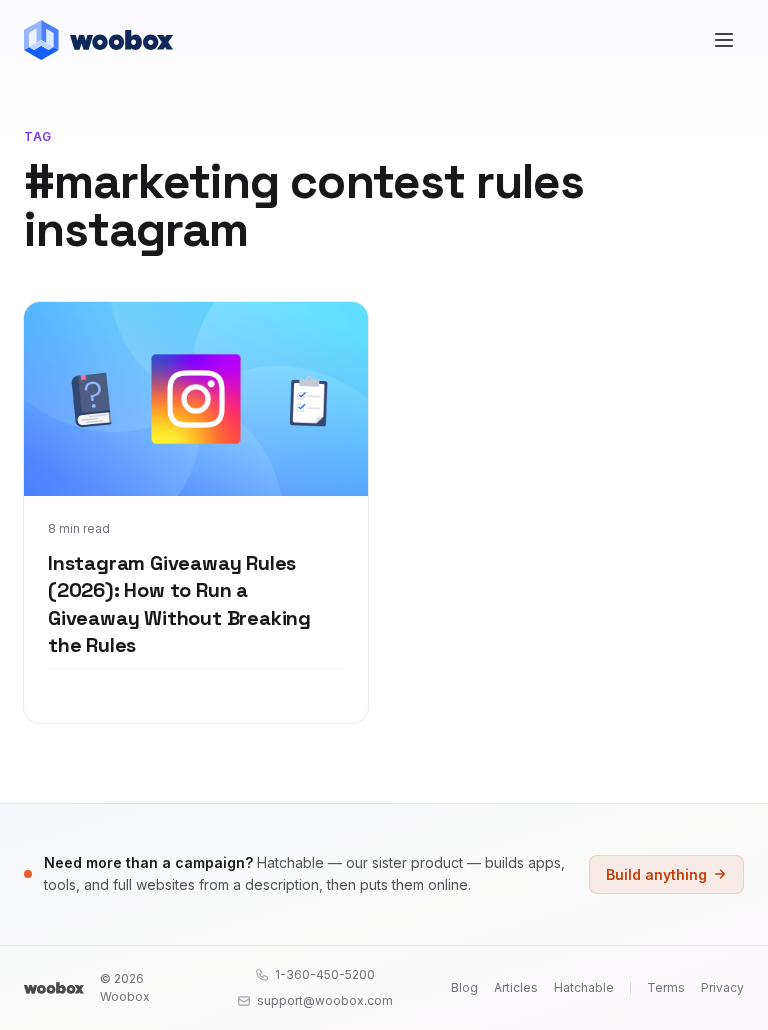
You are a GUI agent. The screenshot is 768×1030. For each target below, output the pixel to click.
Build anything (656, 874)
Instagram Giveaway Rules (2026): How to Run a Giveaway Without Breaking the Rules (179, 604)
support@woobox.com (325, 1000)
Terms (666, 987)
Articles (516, 987)
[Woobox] (54, 988)
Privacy (722, 987)
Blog (464, 987)
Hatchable (584, 987)
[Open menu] (724, 40)
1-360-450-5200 (325, 974)
